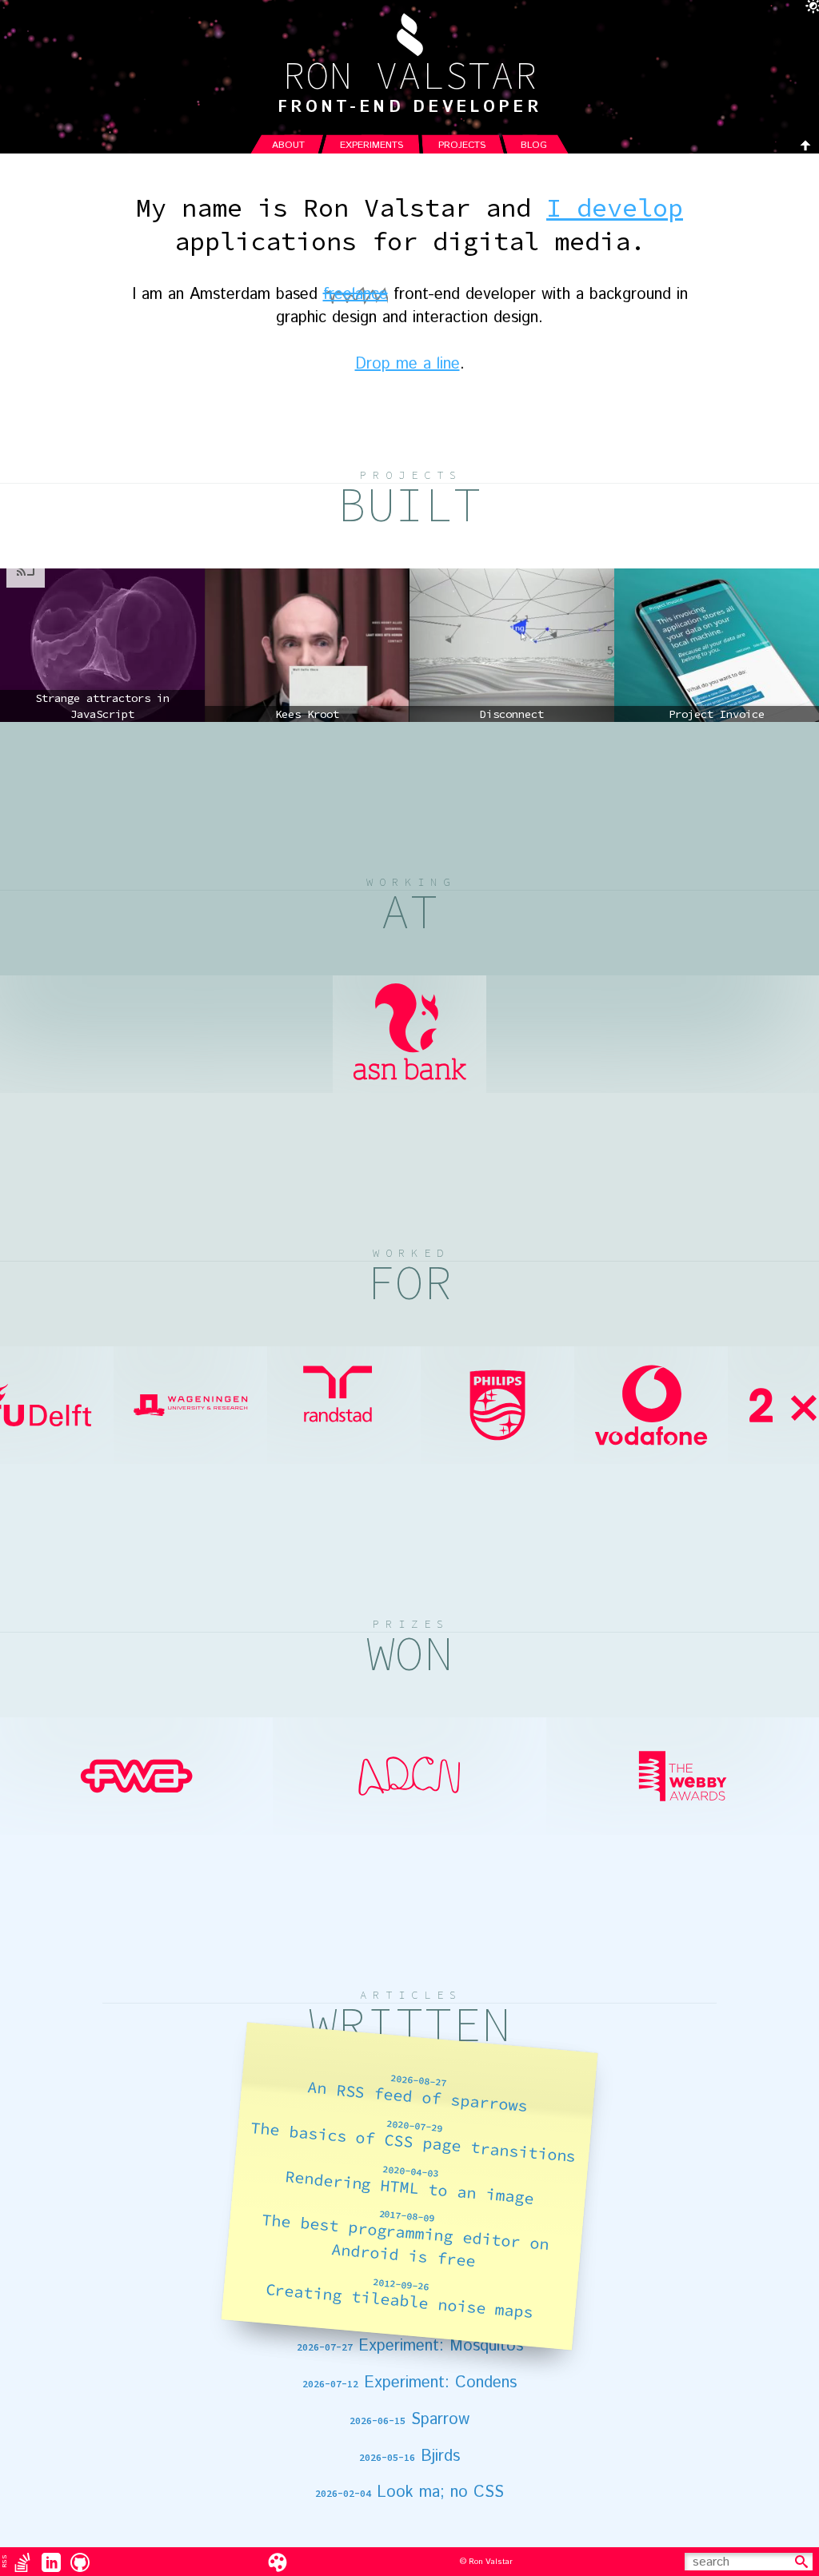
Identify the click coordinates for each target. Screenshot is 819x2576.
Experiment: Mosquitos (410, 2347)
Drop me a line (408, 364)
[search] (801, 2562)
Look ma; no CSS (409, 2493)
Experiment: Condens (409, 2383)
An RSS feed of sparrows (417, 2094)
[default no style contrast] (278, 2562)
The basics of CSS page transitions (414, 2141)
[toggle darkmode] (809, 10)
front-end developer (409, 108)
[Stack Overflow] (22, 2562)
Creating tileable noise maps (400, 2299)
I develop (615, 208)
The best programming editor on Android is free (406, 2240)
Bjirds (409, 2457)
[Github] (80, 2562)
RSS (4, 2561)
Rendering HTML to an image (409, 2185)
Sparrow (409, 2420)
